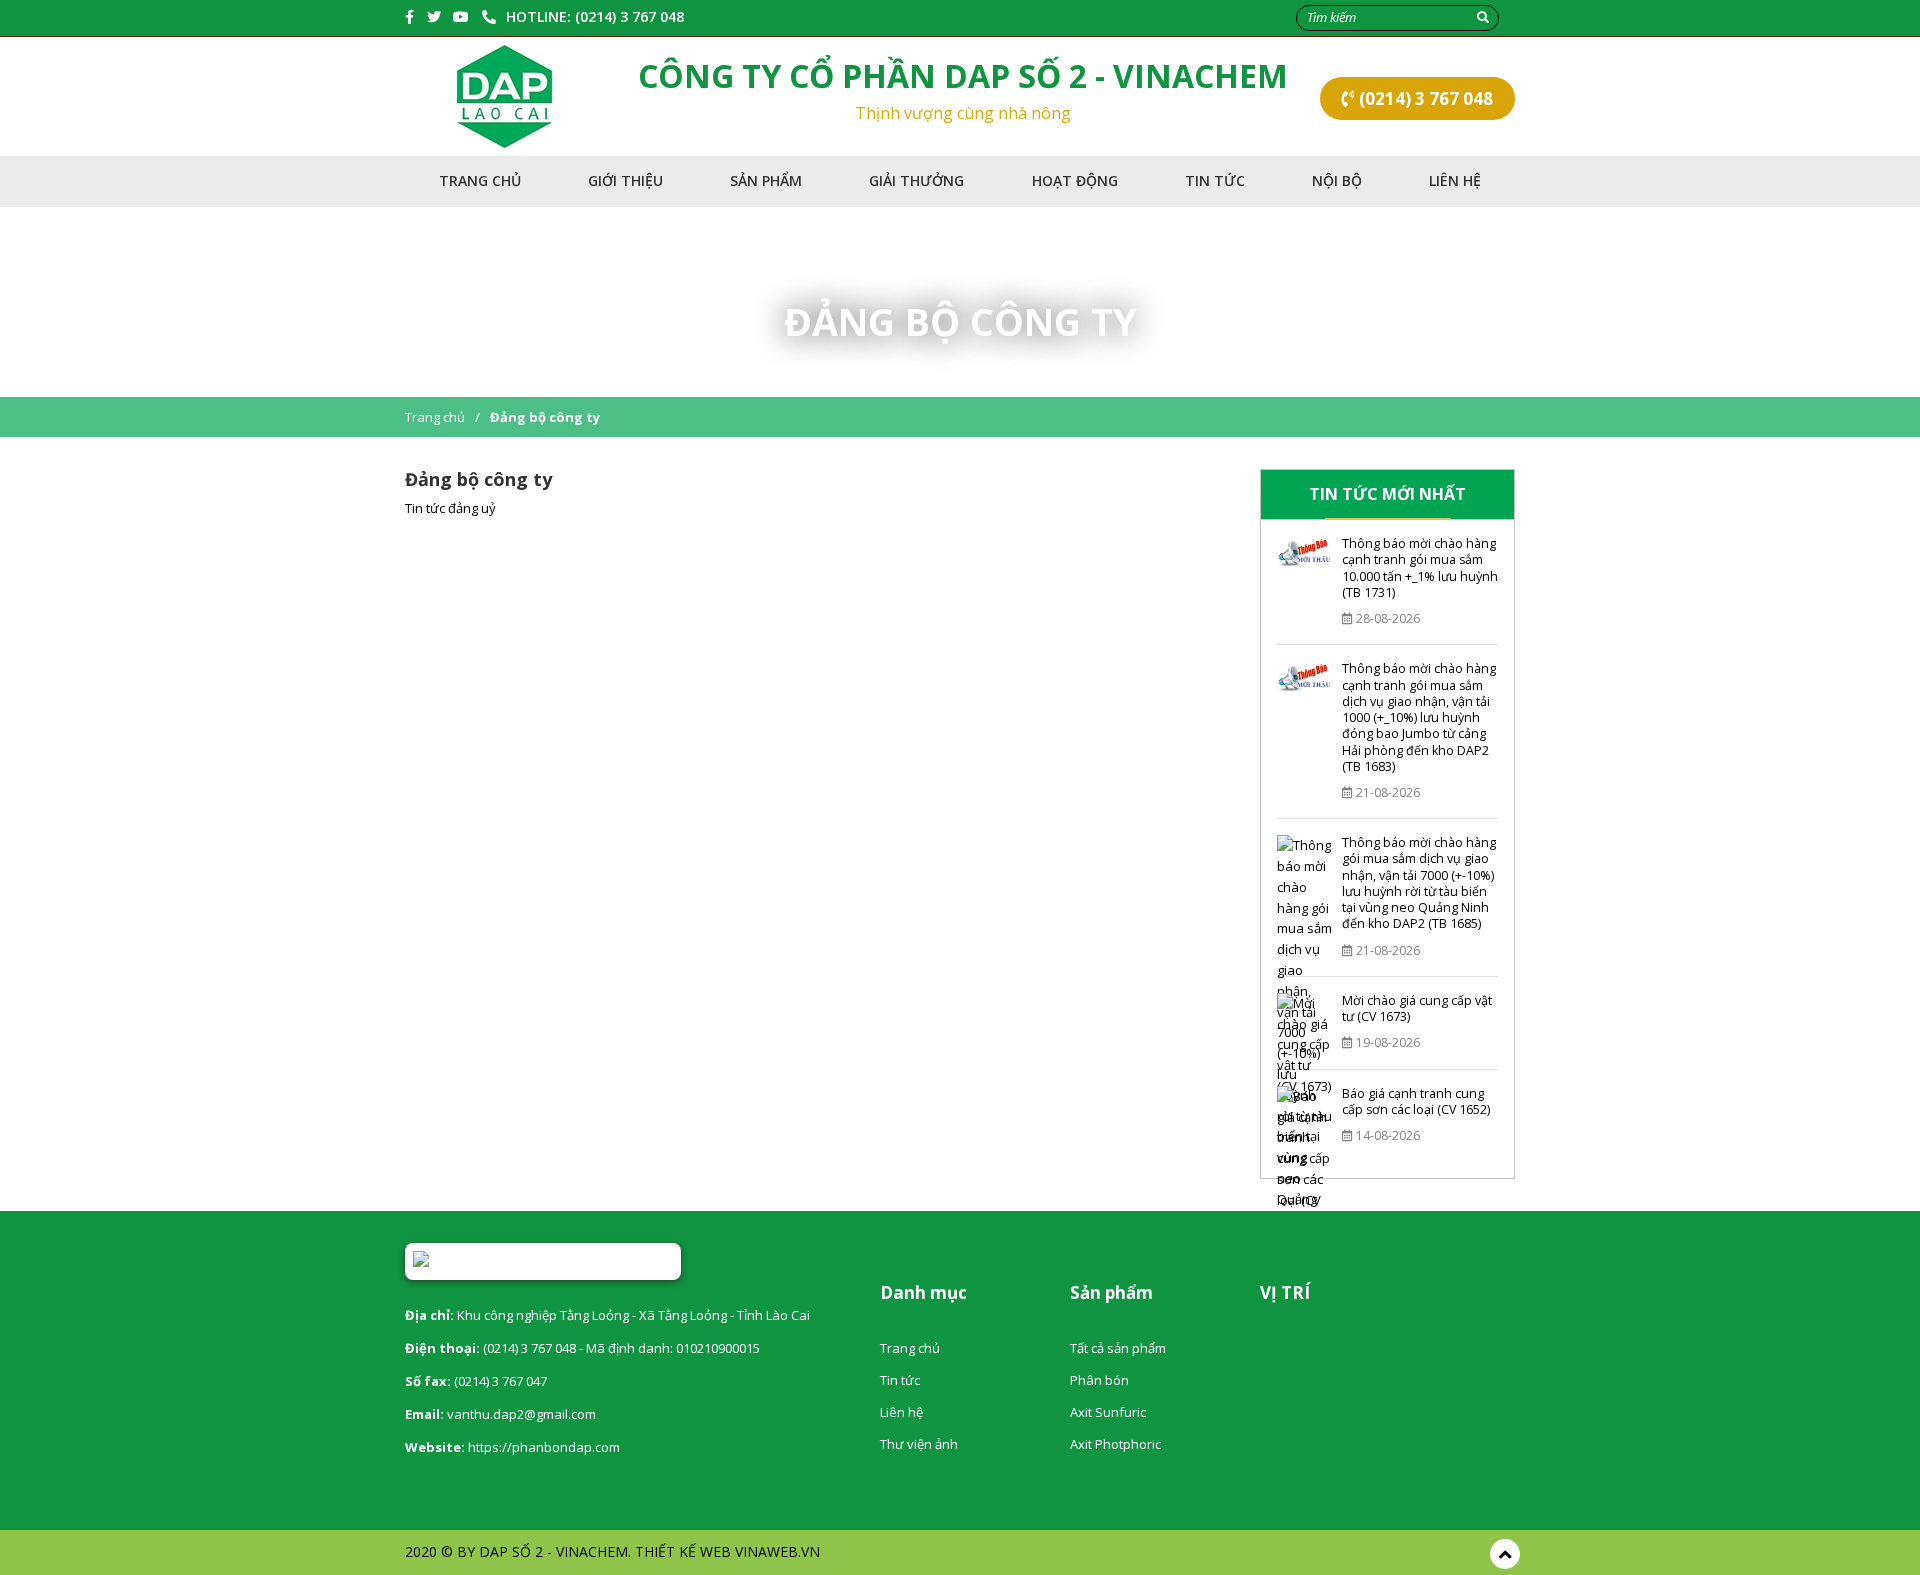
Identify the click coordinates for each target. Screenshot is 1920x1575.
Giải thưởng (916, 180)
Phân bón (1099, 1380)
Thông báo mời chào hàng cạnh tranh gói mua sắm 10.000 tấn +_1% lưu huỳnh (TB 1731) (1420, 568)
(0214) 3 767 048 (1424, 98)
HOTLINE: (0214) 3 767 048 (595, 16)
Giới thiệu (625, 180)
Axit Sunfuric (1108, 1412)
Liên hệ (1455, 180)
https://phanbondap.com (544, 1447)
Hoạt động (1075, 180)
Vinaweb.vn (777, 1551)
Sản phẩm (766, 180)
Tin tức (1215, 180)
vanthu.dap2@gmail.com (521, 1414)
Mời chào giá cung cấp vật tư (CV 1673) (1417, 1008)
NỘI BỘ (1337, 180)
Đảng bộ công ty (545, 417)
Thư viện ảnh (919, 1444)
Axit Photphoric (1115, 1444)
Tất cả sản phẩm (1118, 1348)
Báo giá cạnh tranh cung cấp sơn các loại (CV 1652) (1416, 1101)
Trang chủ (480, 180)
